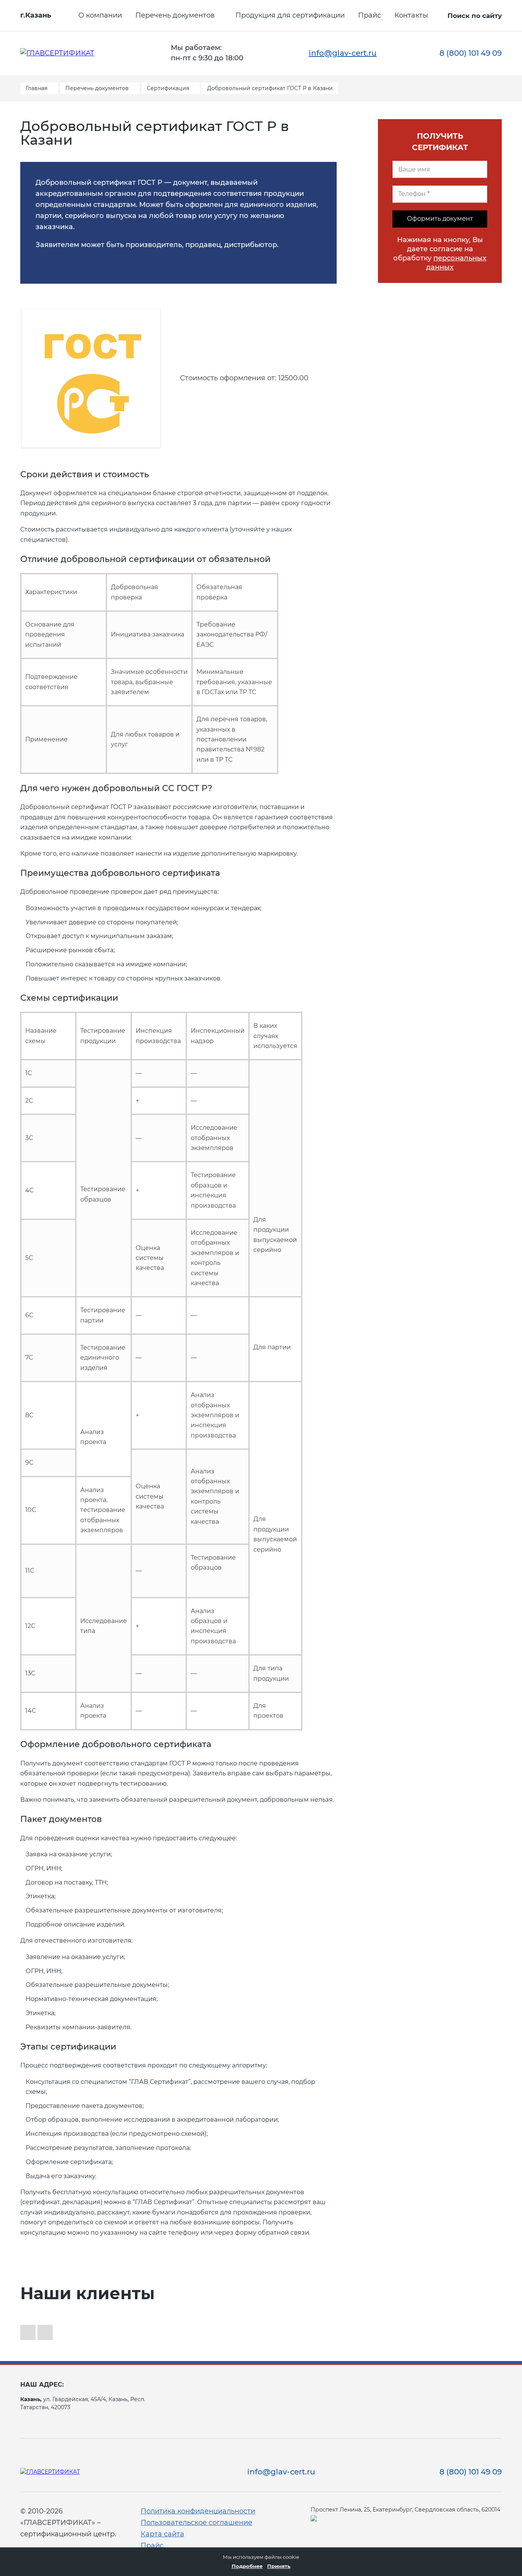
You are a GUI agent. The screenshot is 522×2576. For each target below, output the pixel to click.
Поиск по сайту (475, 16)
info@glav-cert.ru (343, 53)
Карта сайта (162, 2534)
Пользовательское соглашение (196, 2523)
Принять (279, 2566)
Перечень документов (175, 15)
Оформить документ (440, 219)
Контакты (411, 15)
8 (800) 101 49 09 (471, 53)
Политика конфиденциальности (198, 2511)
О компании (100, 15)
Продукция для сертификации (290, 15)
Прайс (370, 15)
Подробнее (247, 2566)
